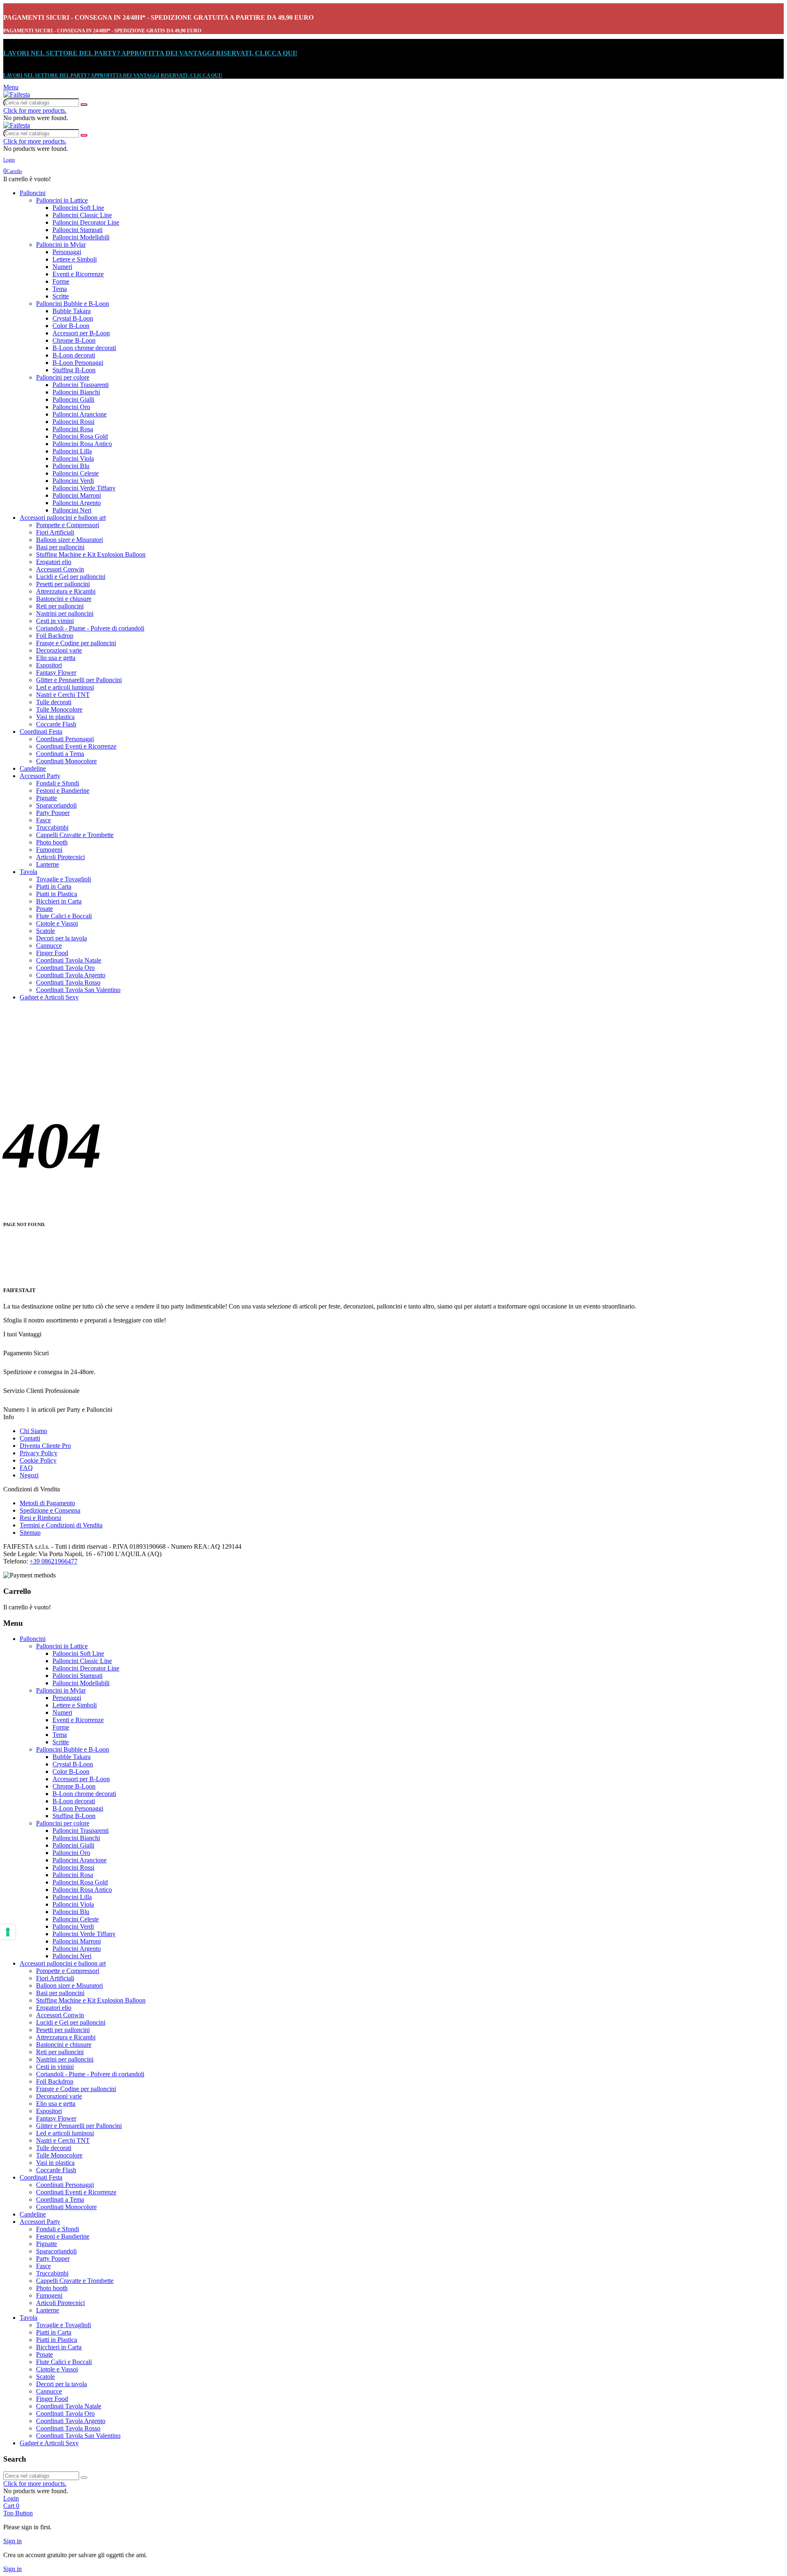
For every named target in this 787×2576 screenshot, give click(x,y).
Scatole (45, 931)
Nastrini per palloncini (65, 613)
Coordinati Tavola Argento (71, 975)
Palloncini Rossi (73, 422)
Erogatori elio (54, 562)
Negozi (29, 1475)
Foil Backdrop (55, 636)
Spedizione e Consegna (50, 1510)
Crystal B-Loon (73, 318)
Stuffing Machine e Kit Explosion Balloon (91, 554)
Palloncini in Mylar (61, 245)
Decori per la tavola (61, 938)
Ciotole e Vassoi (57, 923)
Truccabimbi (52, 827)
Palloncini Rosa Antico (82, 444)
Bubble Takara (72, 311)
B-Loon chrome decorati (84, 348)
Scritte (61, 296)
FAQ (26, 1468)
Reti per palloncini (60, 606)
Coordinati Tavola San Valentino (78, 990)
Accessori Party (40, 776)
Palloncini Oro (71, 407)
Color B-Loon (71, 326)
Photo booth (52, 842)
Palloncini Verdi (73, 481)
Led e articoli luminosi (65, 687)
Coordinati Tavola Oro (65, 968)
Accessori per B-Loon (81, 333)
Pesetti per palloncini (63, 584)
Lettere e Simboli (75, 259)
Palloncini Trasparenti (81, 385)
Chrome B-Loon (74, 340)
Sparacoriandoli (56, 805)
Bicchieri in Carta (59, 901)
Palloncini (33, 193)
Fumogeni (49, 850)
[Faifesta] (17, 94)
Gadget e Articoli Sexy (49, 997)
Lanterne (48, 864)
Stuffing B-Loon (74, 370)
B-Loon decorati (74, 355)
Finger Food (52, 953)
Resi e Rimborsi (40, 1518)
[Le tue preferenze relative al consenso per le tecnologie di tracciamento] (8, 1932)
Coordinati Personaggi (65, 739)
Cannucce (49, 946)
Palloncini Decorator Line (86, 222)
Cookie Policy (38, 1460)
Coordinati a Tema (60, 754)
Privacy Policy (39, 1453)
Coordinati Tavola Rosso (68, 982)
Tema (60, 289)
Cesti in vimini (55, 621)
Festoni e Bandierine (63, 791)
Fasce (43, 820)
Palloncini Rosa (73, 429)
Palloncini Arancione (80, 414)
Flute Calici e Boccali (64, 916)
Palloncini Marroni (77, 495)
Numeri (62, 267)
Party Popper (53, 813)
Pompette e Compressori (68, 525)
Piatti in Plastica (57, 894)
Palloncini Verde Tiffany (84, 488)
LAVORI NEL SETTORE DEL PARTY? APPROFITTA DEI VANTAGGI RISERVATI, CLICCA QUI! (150, 53)
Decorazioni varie (59, 650)
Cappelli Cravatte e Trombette (75, 835)
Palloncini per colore (63, 377)
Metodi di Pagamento (47, 1503)
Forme (61, 281)
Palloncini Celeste (76, 473)
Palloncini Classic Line (82, 215)
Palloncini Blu (71, 466)
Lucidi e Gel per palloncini (71, 577)
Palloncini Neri (72, 510)
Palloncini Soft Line (78, 208)
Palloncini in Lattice (62, 200)
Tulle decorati (54, 702)
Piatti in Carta (54, 886)
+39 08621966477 (53, 1561)
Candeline (33, 768)
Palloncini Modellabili (81, 237)
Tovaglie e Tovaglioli (64, 879)
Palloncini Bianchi (76, 392)
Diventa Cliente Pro (45, 1446)
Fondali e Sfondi (58, 783)
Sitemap (30, 1533)
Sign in (13, 2541)
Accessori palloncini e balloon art (63, 518)
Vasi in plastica (55, 717)
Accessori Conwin (60, 569)
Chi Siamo (33, 1431)
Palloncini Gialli (73, 399)
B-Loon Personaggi (78, 363)
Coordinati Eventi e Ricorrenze (76, 746)
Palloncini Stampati (77, 230)
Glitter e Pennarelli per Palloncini (79, 680)
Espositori (49, 665)
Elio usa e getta (56, 658)
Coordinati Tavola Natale (69, 960)
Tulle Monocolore (59, 709)
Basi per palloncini (60, 547)
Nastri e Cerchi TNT (63, 695)
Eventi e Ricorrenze (78, 274)
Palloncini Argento (77, 503)
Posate (44, 909)
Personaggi (67, 252)
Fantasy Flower (56, 672)
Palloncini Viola (73, 459)
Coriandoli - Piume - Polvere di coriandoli (90, 628)
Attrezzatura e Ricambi (66, 591)
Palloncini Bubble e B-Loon (73, 304)
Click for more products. (35, 110)
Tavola (28, 872)
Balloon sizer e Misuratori (69, 540)
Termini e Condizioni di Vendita (61, 1525)
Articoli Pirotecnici (60, 857)
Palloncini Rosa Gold (80, 436)
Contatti (30, 1438)
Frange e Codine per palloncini (76, 643)
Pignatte (47, 798)
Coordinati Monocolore (66, 761)
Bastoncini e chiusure (64, 599)
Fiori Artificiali (55, 532)
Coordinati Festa (41, 732)
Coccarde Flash (56, 724)
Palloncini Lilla (72, 451)
